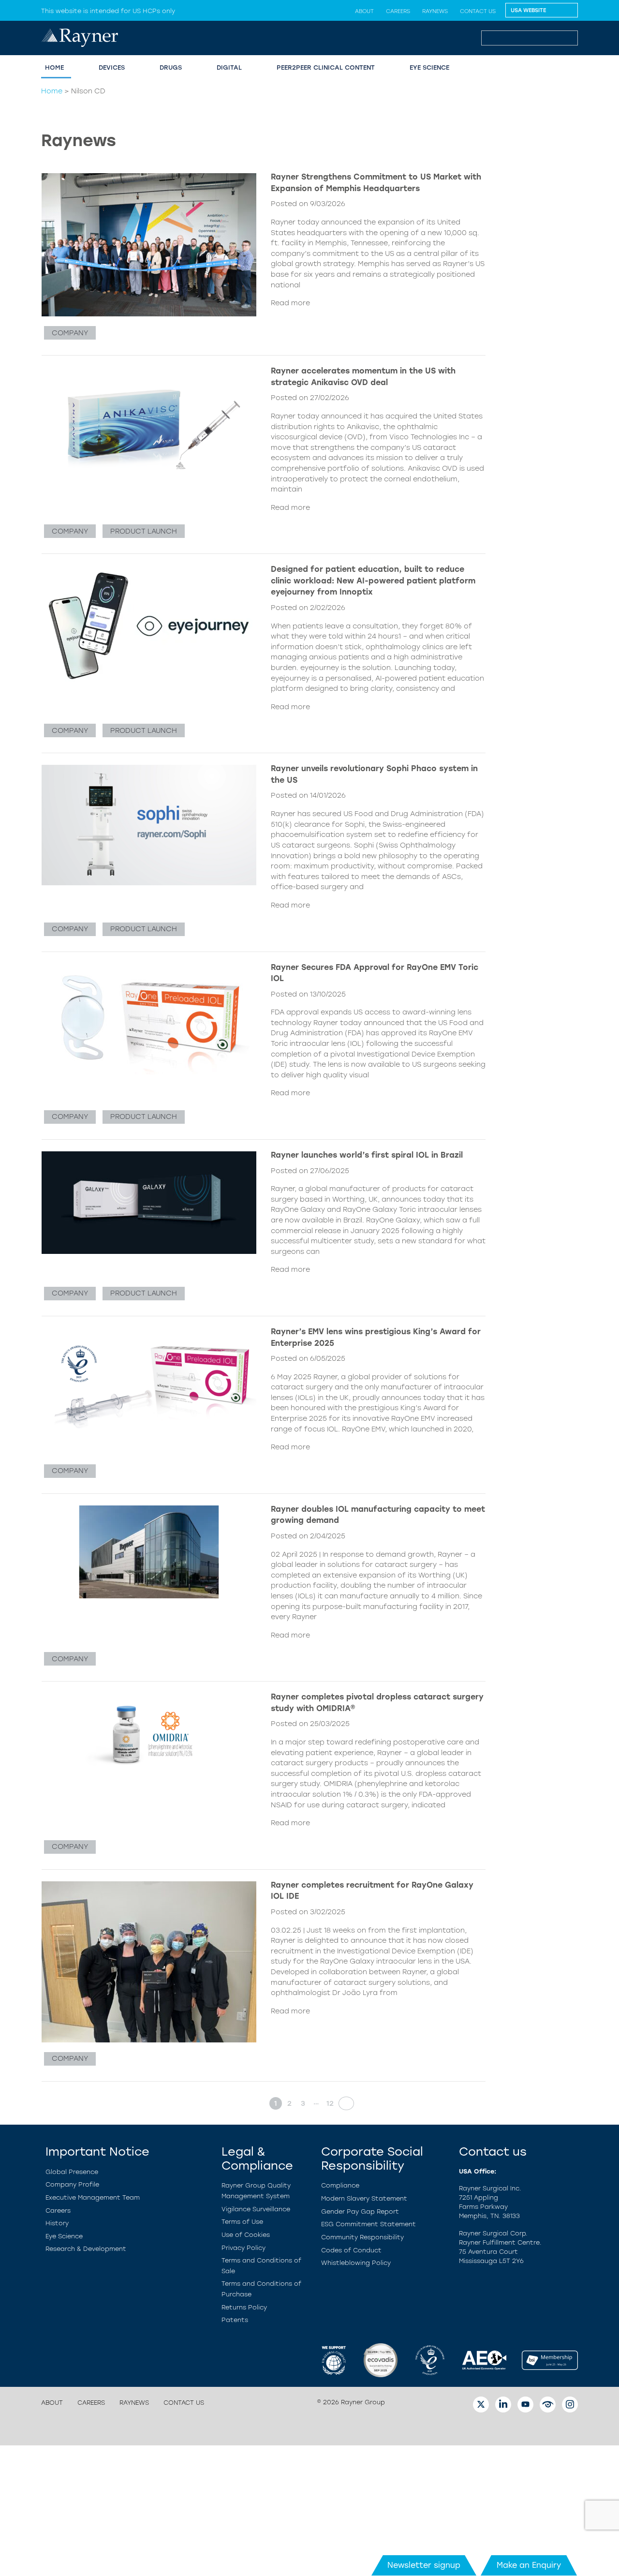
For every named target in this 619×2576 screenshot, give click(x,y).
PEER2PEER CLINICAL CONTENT (326, 67)
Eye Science (64, 2236)
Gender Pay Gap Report (360, 2211)
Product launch (144, 531)
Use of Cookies (246, 2235)
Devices (112, 67)
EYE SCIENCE (429, 67)
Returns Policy (244, 2307)
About (364, 11)
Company (70, 333)
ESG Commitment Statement (368, 2224)
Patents (235, 2320)
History (57, 2223)
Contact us (478, 11)
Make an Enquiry (529, 2565)
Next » (343, 2103)
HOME (54, 67)
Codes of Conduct (351, 2250)
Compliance (340, 2185)
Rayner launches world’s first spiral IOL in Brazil (367, 1155)
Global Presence (72, 2172)
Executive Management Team (93, 2197)
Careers (398, 11)
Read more (290, 303)
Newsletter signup (424, 2565)
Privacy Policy (243, 2248)
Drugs (171, 67)
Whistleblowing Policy (356, 2263)
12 (330, 2103)
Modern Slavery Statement (364, 2198)
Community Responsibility (362, 2237)
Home (52, 91)
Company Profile (72, 2184)
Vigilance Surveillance (256, 2209)
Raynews (435, 11)
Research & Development (86, 2249)
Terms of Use (242, 2222)
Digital (229, 67)
